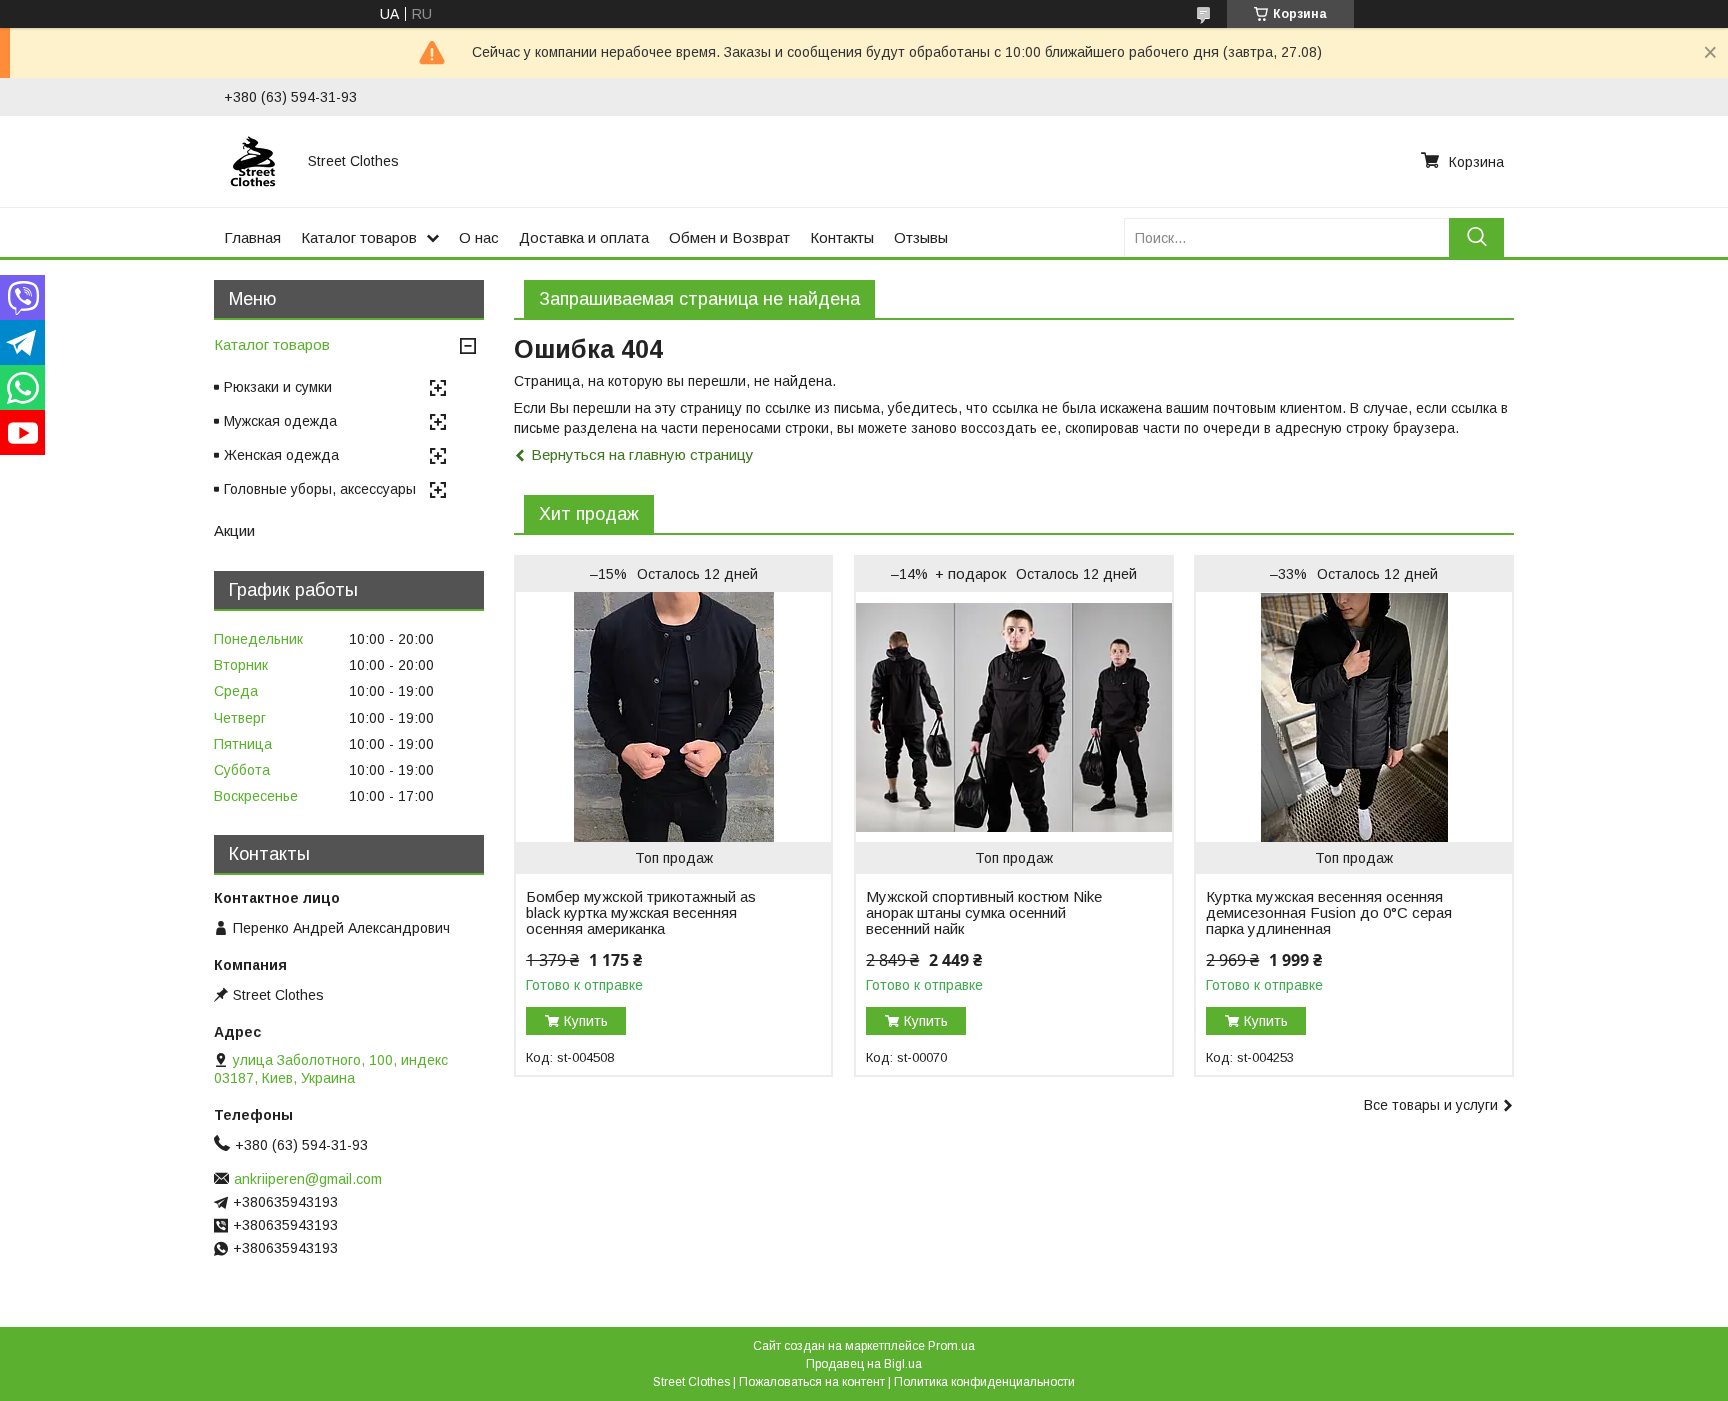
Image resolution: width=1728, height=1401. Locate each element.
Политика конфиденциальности (984, 1382)
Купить (586, 1021)
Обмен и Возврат (729, 237)
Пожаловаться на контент (812, 1382)
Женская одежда (281, 455)
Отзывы (921, 237)
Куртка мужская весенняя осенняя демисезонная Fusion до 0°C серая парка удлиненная (1329, 913)
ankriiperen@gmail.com (308, 1179)
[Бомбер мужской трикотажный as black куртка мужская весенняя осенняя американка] (673, 717)
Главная (252, 237)
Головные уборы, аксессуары (320, 489)
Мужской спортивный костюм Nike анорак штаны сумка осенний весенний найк (984, 913)
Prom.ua (951, 1346)
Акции (234, 530)
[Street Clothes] (254, 161)
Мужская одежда (280, 421)
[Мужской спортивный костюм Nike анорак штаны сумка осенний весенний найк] (1013, 717)
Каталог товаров (359, 237)
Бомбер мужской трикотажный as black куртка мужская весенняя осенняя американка (641, 913)
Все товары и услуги (1431, 1105)
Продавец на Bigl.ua (864, 1364)
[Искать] (1476, 237)
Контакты (842, 237)
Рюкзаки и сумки (278, 387)
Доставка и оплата (584, 237)
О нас (479, 237)
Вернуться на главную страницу (642, 454)
